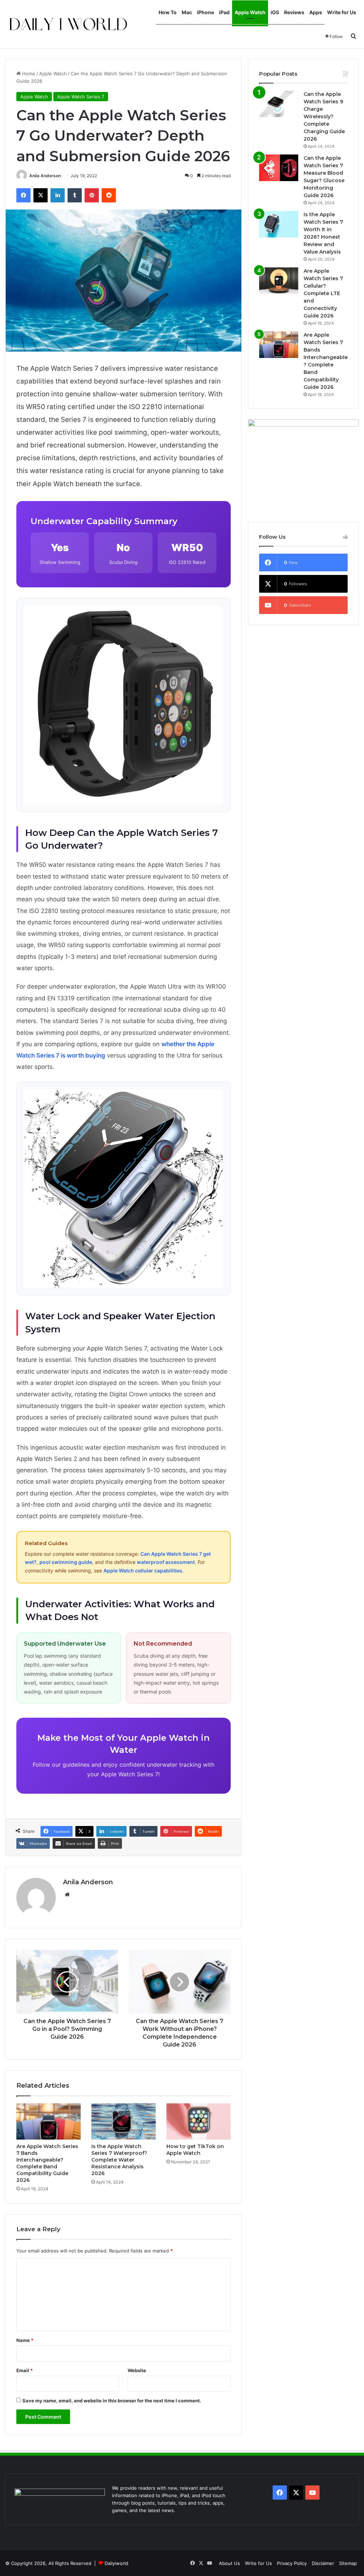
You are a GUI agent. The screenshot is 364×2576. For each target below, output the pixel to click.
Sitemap (348, 2563)
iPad (224, 12)
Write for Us (342, 12)
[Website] (67, 1895)
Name (25, 2340)
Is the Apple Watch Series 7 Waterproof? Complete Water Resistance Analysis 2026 (119, 2160)
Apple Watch (250, 12)
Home (28, 74)
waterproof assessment (166, 1562)
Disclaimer (323, 2563)
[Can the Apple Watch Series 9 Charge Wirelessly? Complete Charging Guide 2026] (279, 104)
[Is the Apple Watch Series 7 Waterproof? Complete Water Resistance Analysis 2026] (124, 2121)
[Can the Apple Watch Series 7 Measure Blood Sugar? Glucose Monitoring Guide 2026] (279, 168)
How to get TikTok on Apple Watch (195, 2150)
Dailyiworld (116, 2563)
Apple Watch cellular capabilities (143, 1570)
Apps (316, 12)
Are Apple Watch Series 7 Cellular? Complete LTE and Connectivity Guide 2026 (323, 293)
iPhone (205, 12)
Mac (187, 12)
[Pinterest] (92, 195)
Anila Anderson (45, 176)
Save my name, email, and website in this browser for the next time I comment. (112, 2401)
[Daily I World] (68, 24)
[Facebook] (23, 195)
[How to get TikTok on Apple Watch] (199, 2121)
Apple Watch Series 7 (81, 97)
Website (137, 2370)
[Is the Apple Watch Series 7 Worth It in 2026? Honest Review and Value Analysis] (279, 224)
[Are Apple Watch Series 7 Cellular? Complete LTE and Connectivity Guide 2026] (279, 281)
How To (168, 12)
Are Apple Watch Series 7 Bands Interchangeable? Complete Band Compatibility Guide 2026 (47, 2163)
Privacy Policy (292, 2563)
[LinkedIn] (58, 195)
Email (25, 2370)
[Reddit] (109, 195)
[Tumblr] (75, 195)
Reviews (294, 12)
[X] (41, 195)
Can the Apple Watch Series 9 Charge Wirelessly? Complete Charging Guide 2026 (324, 116)
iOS (275, 12)
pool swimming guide (66, 1562)
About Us (229, 2563)
